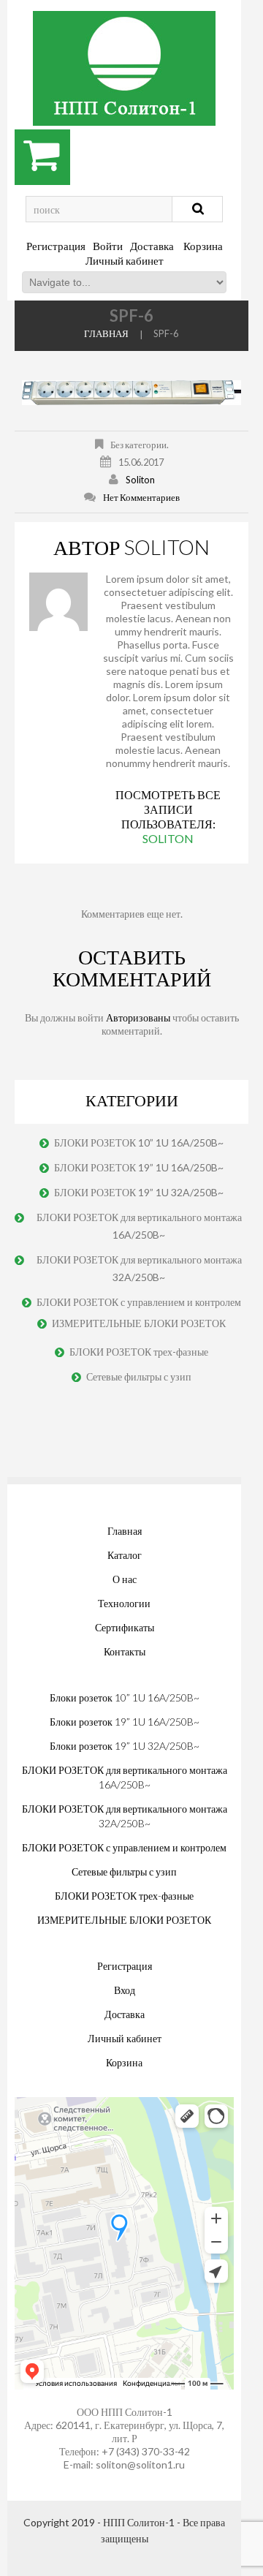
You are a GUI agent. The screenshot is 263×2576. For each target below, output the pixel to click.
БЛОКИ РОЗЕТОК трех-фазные (139, 1352)
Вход (125, 1990)
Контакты (125, 1651)
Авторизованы (138, 1017)
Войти (108, 246)
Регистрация (56, 246)
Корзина (203, 246)
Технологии (124, 1603)
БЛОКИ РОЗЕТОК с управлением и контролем (139, 1302)
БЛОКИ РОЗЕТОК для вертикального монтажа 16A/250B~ (139, 1226)
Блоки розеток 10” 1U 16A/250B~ (125, 1697)
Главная (106, 333)
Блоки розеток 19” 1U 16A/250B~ (125, 1722)
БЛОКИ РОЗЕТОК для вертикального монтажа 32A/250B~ (139, 1268)
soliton (140, 480)
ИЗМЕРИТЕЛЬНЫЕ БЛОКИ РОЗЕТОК (139, 1323)
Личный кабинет (125, 260)
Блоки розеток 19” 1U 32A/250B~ (125, 1746)
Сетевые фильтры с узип (139, 1376)
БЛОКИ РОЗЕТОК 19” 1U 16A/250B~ (139, 1167)
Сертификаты (125, 1627)
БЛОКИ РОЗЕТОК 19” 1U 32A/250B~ (139, 1192)
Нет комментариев (141, 497)
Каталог (125, 1555)
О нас (125, 1579)
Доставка (152, 246)
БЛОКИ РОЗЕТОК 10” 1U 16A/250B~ (139, 1142)
